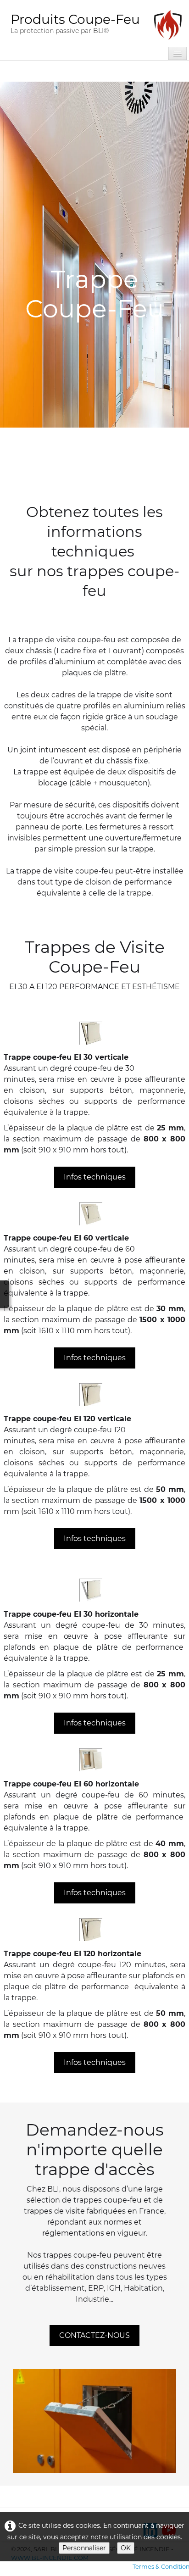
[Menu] (178, 53)
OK (126, 2548)
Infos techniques (95, 1177)
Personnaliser (84, 2548)
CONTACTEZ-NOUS (94, 2335)
